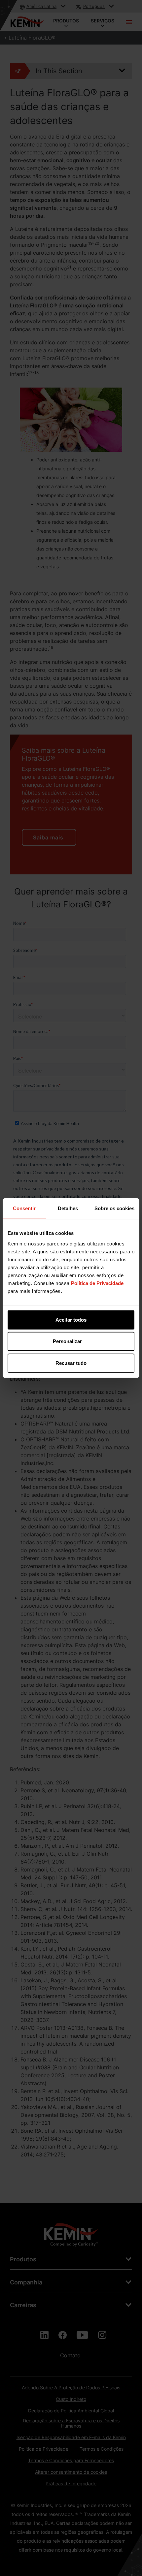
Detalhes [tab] (68, 1208)
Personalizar (67, 1341)
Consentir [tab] (24, 1208)
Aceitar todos (71, 1319)
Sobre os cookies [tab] (114, 1208)
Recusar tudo (71, 1363)
